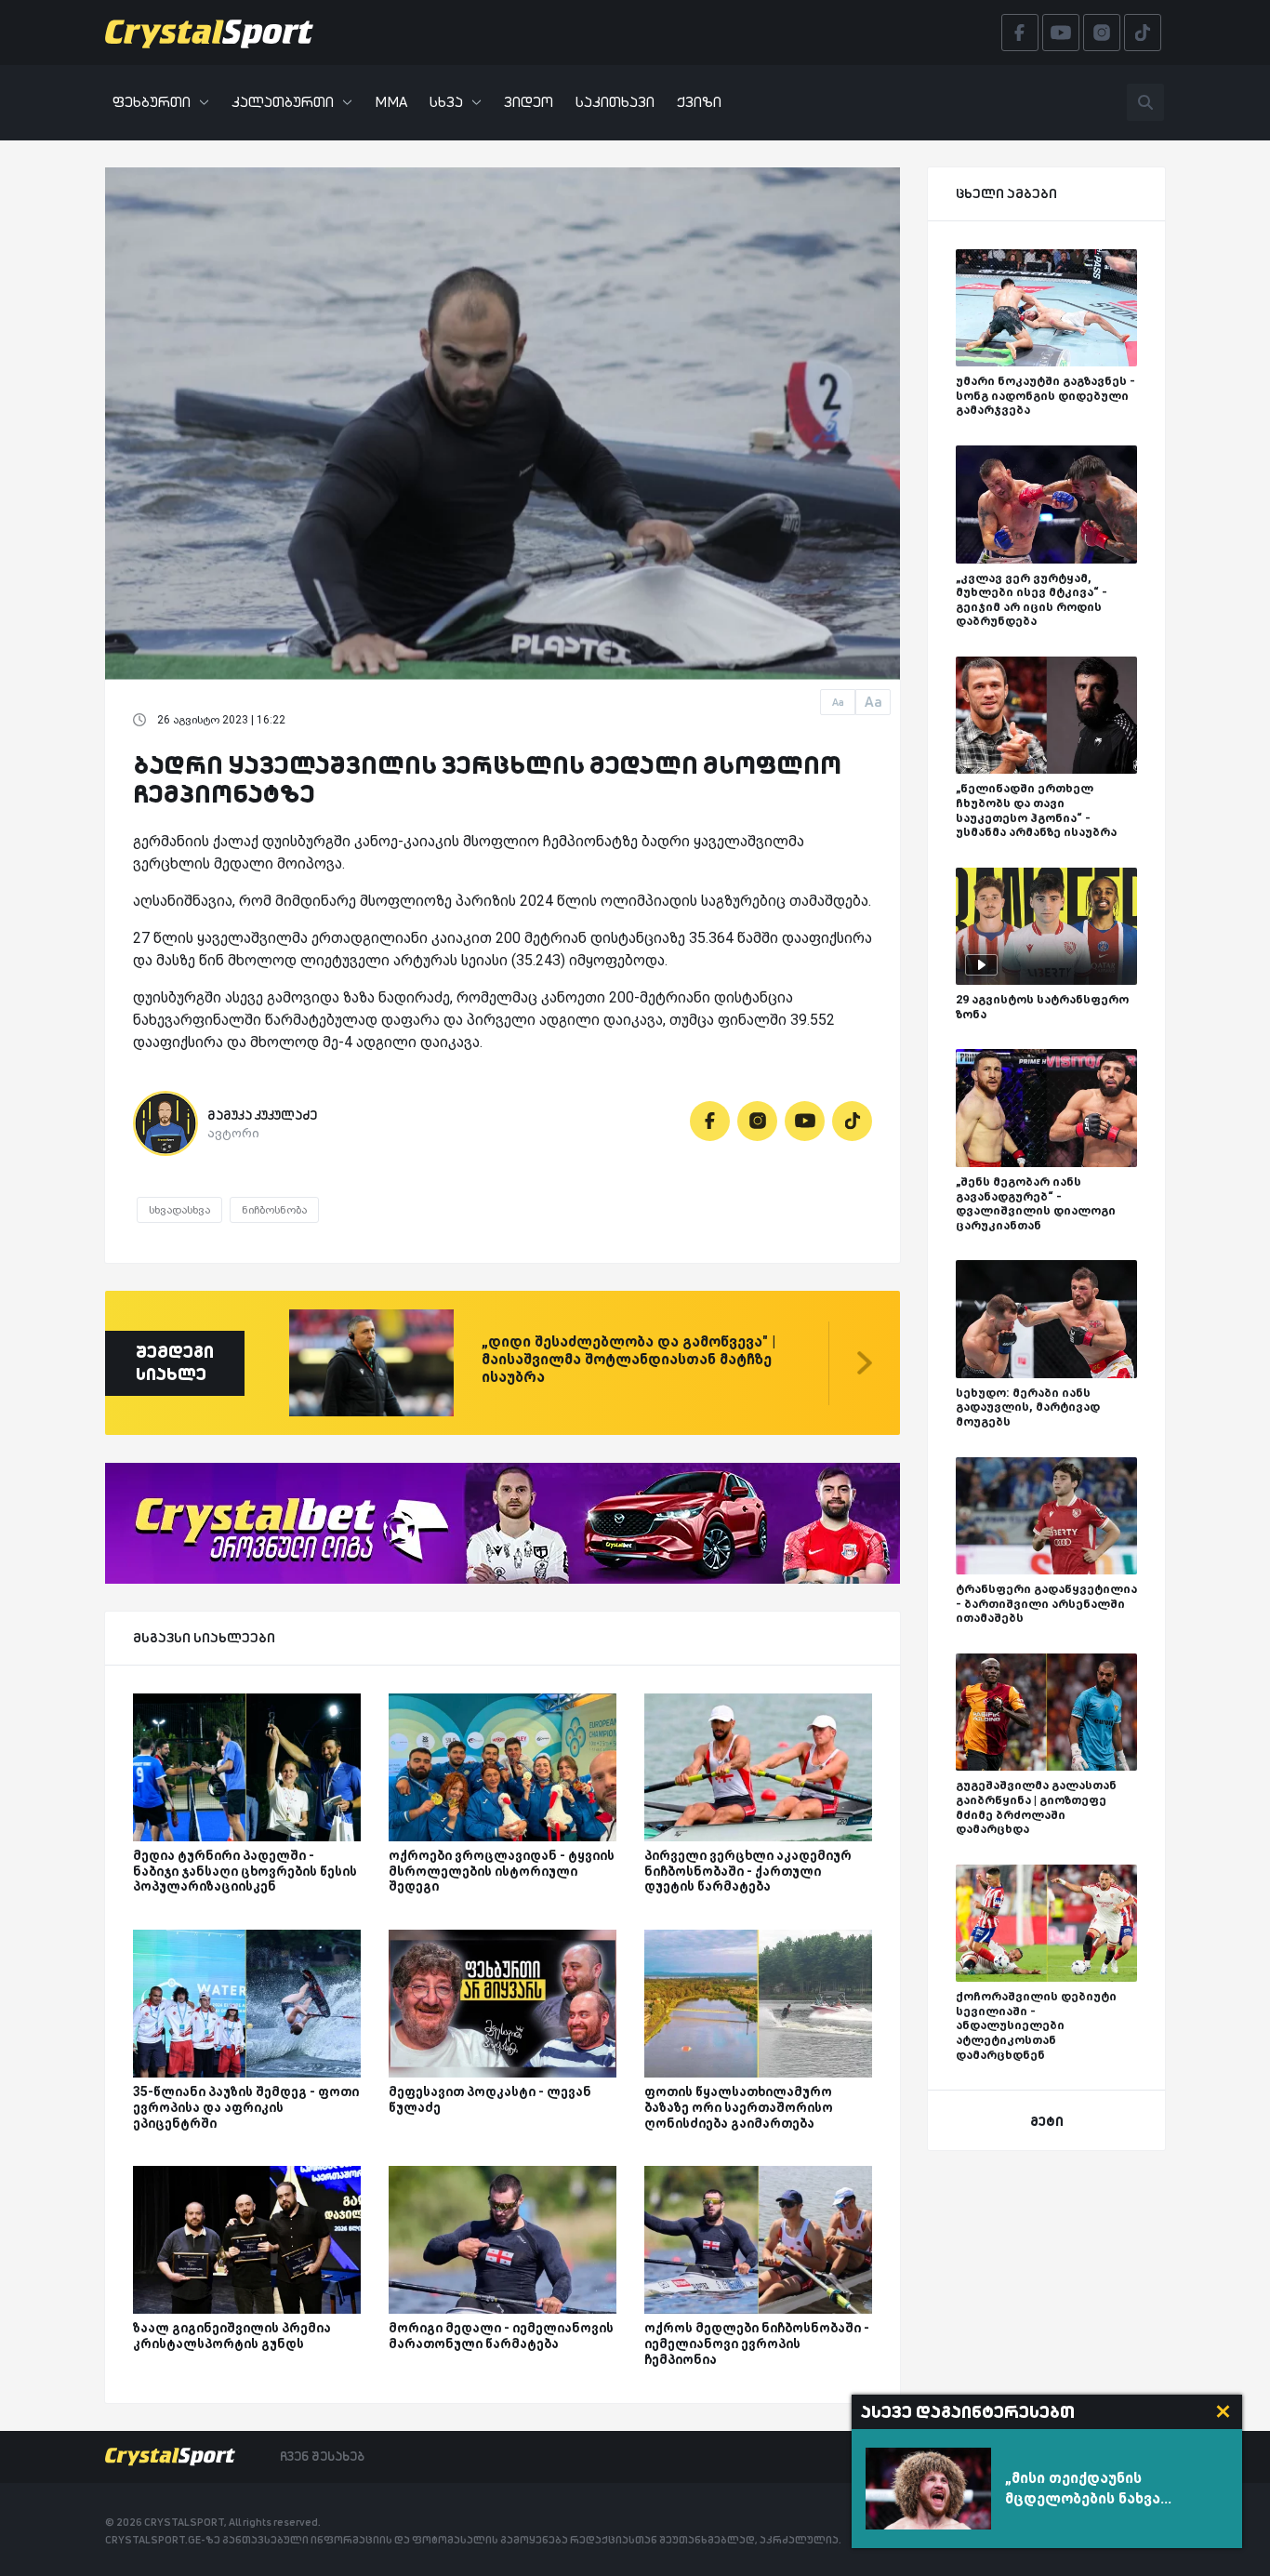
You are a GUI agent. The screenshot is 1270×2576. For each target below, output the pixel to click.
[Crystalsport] (209, 33)
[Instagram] (757, 1121)
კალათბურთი (283, 102)
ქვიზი (699, 102)
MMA (391, 102)
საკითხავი (615, 102)
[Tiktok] (852, 1121)
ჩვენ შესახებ (322, 2456)
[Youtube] (805, 1121)
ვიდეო (529, 102)
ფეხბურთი (152, 102)
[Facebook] (710, 1121)
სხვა (446, 102)
